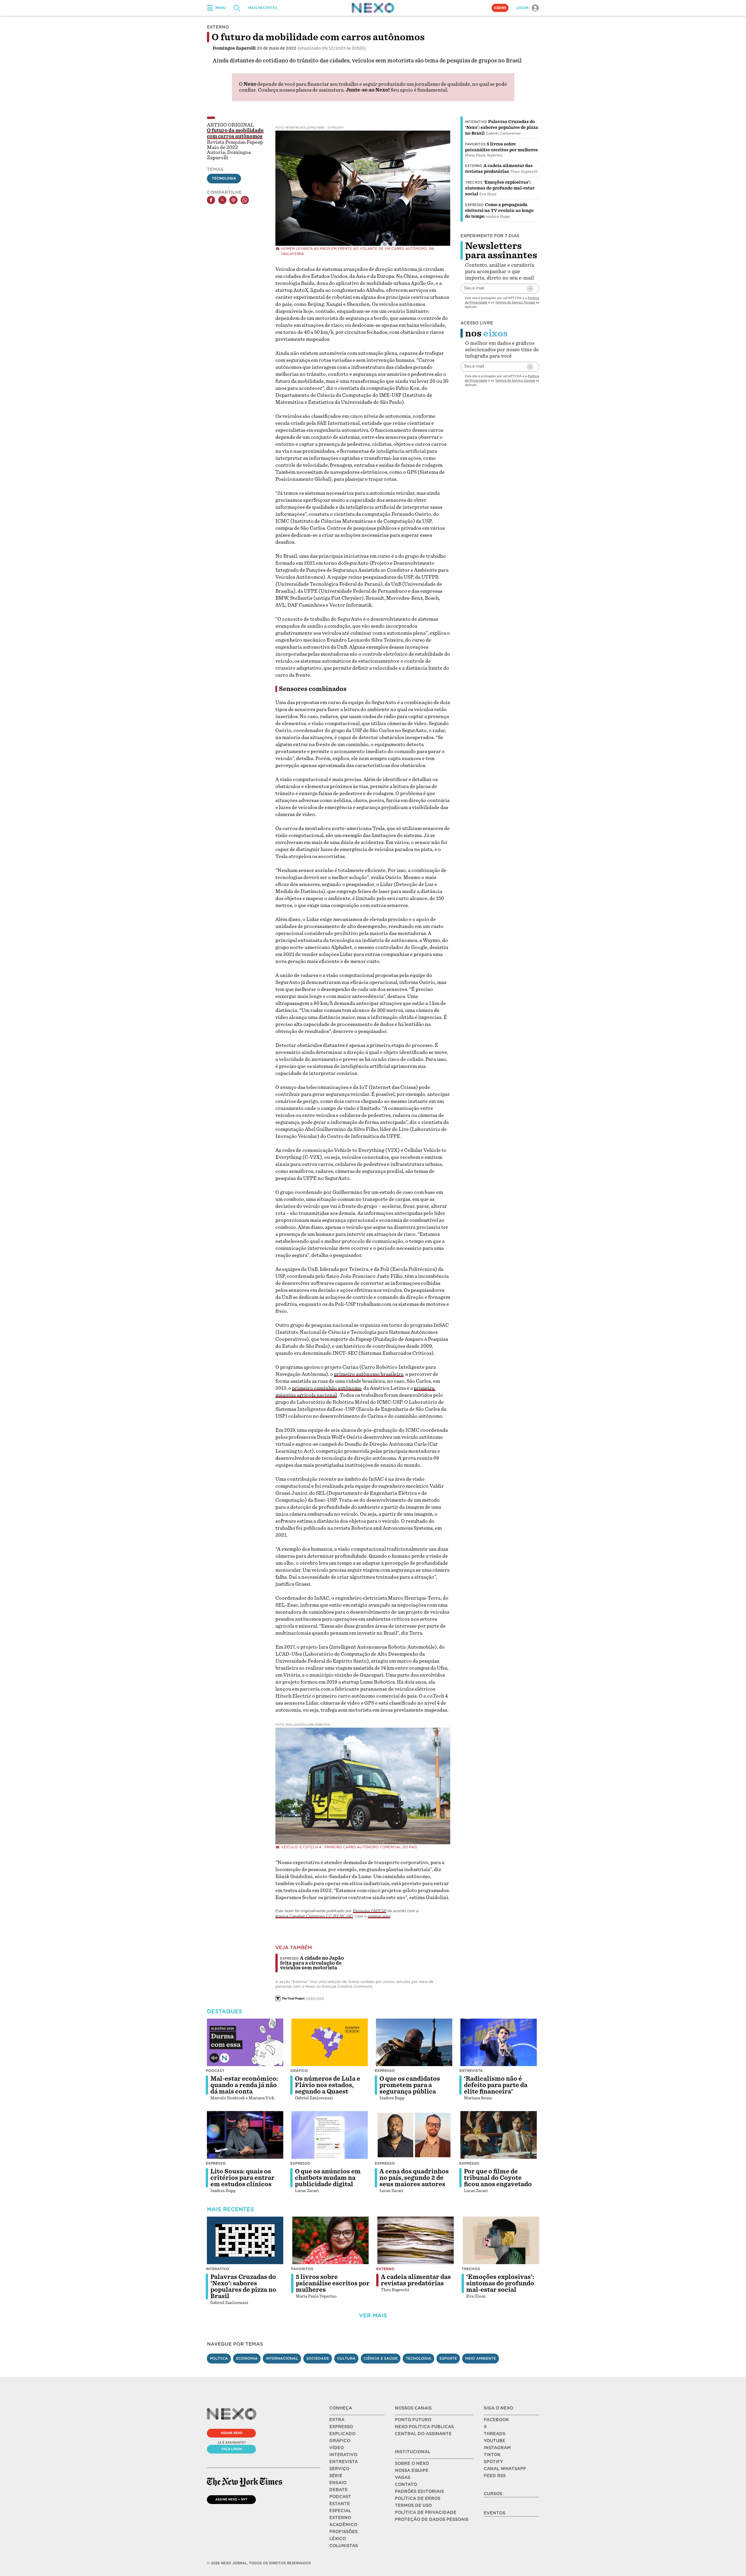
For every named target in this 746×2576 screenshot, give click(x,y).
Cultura (346, 2358)
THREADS (495, 2434)
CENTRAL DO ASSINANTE (423, 2434)
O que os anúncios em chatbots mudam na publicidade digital (328, 2178)
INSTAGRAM (497, 2448)
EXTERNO (340, 2518)
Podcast (215, 2071)
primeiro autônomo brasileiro (369, 1374)
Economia (247, 2358)
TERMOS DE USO (413, 2505)
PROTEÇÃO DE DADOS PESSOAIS (432, 2519)
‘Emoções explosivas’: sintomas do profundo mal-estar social (500, 188)
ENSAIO (338, 2483)
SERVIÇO (339, 2469)
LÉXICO (338, 2539)
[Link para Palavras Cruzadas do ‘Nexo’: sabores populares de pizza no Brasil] (245, 2240)
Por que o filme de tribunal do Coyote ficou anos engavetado (498, 2178)
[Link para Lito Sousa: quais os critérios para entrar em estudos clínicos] (245, 2135)
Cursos (493, 2494)
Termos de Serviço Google (515, 302)
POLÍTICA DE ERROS (418, 2498)
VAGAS (403, 2477)
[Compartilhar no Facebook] (211, 200)
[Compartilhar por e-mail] (233, 200)
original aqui (379, 1916)
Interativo (476, 122)
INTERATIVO (343, 2455)
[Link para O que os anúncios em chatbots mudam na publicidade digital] (330, 2135)
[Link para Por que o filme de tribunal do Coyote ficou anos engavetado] (499, 2135)
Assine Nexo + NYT (231, 2499)
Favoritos (475, 144)
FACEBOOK (496, 2420)
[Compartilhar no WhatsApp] (245, 200)
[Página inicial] (373, 8)
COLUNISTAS (344, 2546)
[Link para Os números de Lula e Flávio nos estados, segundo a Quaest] (330, 2042)
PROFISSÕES (343, 2532)
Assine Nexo (232, 2433)
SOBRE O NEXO (412, 2463)
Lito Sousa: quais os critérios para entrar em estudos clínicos (242, 2178)
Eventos (495, 2513)
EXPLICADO (342, 2434)
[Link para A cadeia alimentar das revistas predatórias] (416, 2240)
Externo (474, 166)
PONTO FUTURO (413, 2420)
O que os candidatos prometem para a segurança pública (410, 2085)
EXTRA (337, 2420)
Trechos (474, 183)
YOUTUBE (495, 2441)
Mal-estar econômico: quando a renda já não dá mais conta (244, 2085)
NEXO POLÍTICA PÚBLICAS (424, 2427)
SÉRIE (336, 2476)
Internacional (282, 2358)
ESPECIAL (340, 2511)
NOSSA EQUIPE (412, 2470)
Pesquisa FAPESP (370, 1911)
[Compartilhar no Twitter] (222, 200)
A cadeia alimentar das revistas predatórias (416, 2280)
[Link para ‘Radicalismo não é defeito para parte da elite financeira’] (499, 2042)
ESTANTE (340, 2504)
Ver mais (373, 2316)
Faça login (232, 2449)
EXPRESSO (341, 2427)
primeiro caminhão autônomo (327, 1388)
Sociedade (318, 2358)
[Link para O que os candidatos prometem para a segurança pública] (414, 2042)
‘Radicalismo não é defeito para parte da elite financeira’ (496, 2085)
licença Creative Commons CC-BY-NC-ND (314, 1916)
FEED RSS (495, 2476)
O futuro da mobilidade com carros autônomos (235, 134)
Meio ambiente (481, 2358)
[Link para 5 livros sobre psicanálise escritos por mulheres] (330, 2240)
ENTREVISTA (344, 2462)
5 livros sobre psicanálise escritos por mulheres (333, 2283)
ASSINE (500, 8)
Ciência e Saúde (381, 2358)
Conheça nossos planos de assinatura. (301, 90)
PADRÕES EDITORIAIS (419, 2491)
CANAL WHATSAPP (505, 2469)
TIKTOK (492, 2455)
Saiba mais (315, 1998)
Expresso (474, 205)
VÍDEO (337, 2448)
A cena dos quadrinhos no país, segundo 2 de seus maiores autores (414, 2178)
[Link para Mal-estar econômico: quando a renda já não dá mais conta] (245, 2042)
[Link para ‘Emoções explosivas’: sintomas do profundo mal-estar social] (501, 2240)
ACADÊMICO (343, 2525)
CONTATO (406, 2484)
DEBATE (338, 2490)
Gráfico (299, 2071)
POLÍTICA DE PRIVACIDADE (426, 2512)
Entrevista (471, 2071)
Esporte (448, 2358)
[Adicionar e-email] (530, 289)
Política (219, 2358)
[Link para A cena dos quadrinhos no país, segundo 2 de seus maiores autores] (414, 2135)
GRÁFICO (340, 2441)
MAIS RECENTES (263, 8)
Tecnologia (224, 178)
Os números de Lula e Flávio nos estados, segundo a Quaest (328, 2085)
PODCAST (340, 2497)
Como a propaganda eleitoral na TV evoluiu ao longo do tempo (499, 210)
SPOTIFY (493, 2462)
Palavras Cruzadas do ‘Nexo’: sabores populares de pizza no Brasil (502, 127)
